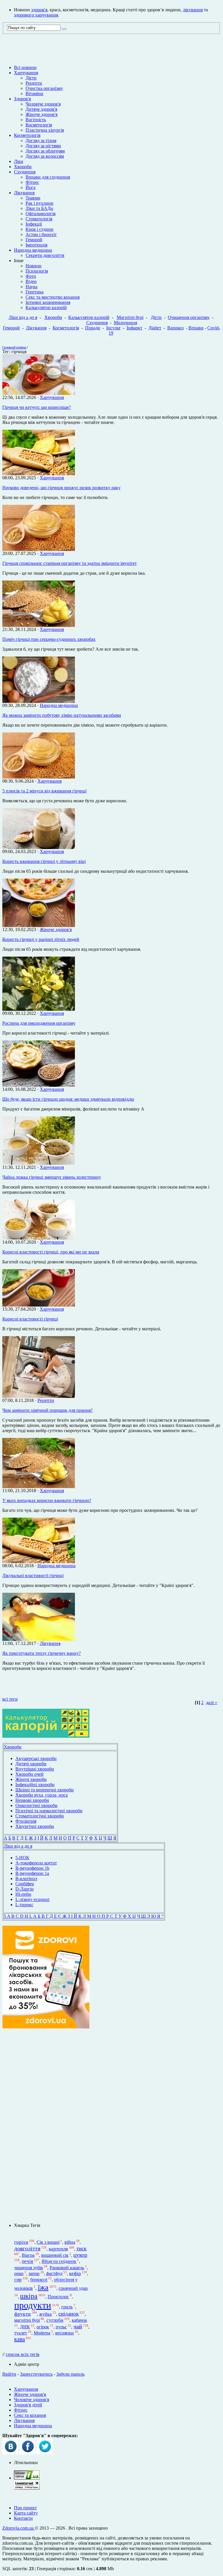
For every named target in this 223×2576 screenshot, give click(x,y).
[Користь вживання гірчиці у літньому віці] (39, 847)
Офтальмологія (41, 214)
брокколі (39, 2280)
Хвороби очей (29, 1774)
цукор (80, 2255)
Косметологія (39, 125)
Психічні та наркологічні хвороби (49, 1811)
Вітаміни (34, 94)
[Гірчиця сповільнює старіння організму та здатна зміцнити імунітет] (39, 549)
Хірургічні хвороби (35, 1826)
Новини (34, 266)
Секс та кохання (30, 2415)
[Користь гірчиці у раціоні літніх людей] (39, 925)
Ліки (19, 161)
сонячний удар (73, 2288)
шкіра (29, 2296)
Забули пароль (70, 2374)
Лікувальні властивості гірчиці (33, 1575)
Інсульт (113, 328)
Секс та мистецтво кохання (53, 297)
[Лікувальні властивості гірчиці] (39, 1562)
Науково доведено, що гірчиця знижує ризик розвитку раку (61, 488)
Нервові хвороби (32, 1800)
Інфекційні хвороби (35, 1785)
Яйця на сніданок (59, 2262)
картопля (58, 2249)
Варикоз (175, 328)
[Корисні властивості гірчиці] (39, 1305)
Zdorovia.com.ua (19, 2528)
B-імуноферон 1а (32, 1873)
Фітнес (32, 182)
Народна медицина (33, 250)
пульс (61, 2327)
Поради (93, 328)
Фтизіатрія (26, 1821)
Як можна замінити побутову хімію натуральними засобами (62, 715)
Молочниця (125, 323)
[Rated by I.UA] (27, 2478)
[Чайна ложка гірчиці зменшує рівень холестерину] (39, 1163)
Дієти (31, 78)
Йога (30, 187)
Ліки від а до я (23, 317)
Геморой (34, 240)
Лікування (24, 193)
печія (27, 2262)
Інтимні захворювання (48, 302)
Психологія (37, 271)
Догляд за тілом (41, 140)
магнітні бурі (27, 2320)
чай (78, 2326)
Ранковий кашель (67, 2268)
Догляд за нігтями (43, 146)
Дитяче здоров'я (41, 109)
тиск (81, 2248)
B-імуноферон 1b (32, 1868)
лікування (193, 10)
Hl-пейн (23, 1894)
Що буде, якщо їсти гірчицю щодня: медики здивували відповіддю (68, 1099)
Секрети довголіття (45, 255)
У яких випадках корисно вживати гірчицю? (47, 1500)
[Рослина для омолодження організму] (39, 1009)
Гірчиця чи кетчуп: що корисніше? (37, 407)
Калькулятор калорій (46, 308)
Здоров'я (22, 99)
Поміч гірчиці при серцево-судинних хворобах (49, 639)
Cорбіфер (25, 1884)
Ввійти (9, 2374)
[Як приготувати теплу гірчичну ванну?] (39, 1639)
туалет (21, 2333)
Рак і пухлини (39, 203)
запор (34, 2273)
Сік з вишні (48, 2242)
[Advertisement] (46, 2126)
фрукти (23, 2314)
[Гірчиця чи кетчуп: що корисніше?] (39, 393)
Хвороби (23, 167)
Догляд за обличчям (45, 151)
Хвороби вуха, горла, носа (42, 1795)
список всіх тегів (23, 2354)
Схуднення (25, 172)
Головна (8, 347)
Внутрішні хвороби (35, 1769)
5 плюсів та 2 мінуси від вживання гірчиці (44, 791)
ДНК (25, 2327)
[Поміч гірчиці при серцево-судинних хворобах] (39, 625)
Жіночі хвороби (31, 1779)
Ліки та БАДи (39, 208)
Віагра (28, 2255)
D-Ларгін (25, 1889)
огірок (43, 2327)
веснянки (64, 2333)
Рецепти (34, 83)
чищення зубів (29, 2268)
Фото (31, 276)
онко (19, 2273)
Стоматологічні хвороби (40, 1816)
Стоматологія (39, 219)
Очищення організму (189, 317)
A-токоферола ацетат (36, 1863)
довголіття (27, 2248)
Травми (33, 198)
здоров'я (39, 10)
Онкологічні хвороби (36, 1805)
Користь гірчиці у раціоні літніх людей (41, 939)
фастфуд (54, 2273)
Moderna (42, 2333)
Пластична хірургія (45, 130)
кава (20, 2339)
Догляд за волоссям (45, 156)
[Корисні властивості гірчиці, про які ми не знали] (39, 1238)
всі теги (10, 1699)
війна (70, 2242)
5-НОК (22, 1858)
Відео (31, 281)
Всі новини (25, 67)
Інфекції (34, 224)
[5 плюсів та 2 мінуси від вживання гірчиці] (39, 777)
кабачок (79, 2320)
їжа (43, 2287)
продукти (33, 2305)
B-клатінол (26, 1879)
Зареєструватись (36, 2374)
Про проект (25, 2508)
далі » (212, 1702)
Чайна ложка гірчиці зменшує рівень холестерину (52, 1177)
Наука (32, 287)
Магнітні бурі (130, 317)
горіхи (21, 2242)
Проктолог (58, 2297)
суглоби (55, 2320)
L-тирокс (24, 1905)
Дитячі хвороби (31, 1764)
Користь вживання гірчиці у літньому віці (44, 861)
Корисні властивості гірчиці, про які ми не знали (51, 1252)
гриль (67, 2307)
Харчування (26, 73)
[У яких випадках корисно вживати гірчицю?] (39, 1486)
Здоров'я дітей (28, 2405)
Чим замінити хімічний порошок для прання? (47, 1410)
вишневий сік (55, 2255)
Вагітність (36, 120)
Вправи (196, 328)
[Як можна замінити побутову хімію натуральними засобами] (39, 701)
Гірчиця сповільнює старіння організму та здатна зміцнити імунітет (70, 563)
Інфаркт (134, 328)
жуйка (45, 2314)
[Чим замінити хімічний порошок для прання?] (39, 1396)
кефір (75, 2273)
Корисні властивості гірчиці (30, 1319)
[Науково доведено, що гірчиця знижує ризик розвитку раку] (39, 474)
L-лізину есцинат (33, 1899)
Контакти (23, 2518)
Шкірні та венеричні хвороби (45, 1790)
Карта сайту (26, 2513)
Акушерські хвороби (36, 1758)
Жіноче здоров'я (42, 114)
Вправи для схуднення (48, 177)
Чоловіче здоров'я (43, 104)
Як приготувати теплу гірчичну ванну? (42, 1653)
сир (18, 2280)
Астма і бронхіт (41, 234)
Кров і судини (39, 229)
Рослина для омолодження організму (39, 1023)
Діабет (155, 328)
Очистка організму (44, 88)
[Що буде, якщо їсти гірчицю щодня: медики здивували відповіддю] (39, 1085)
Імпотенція (36, 245)
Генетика (35, 292)
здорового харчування (36, 15)
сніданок (69, 2314)
